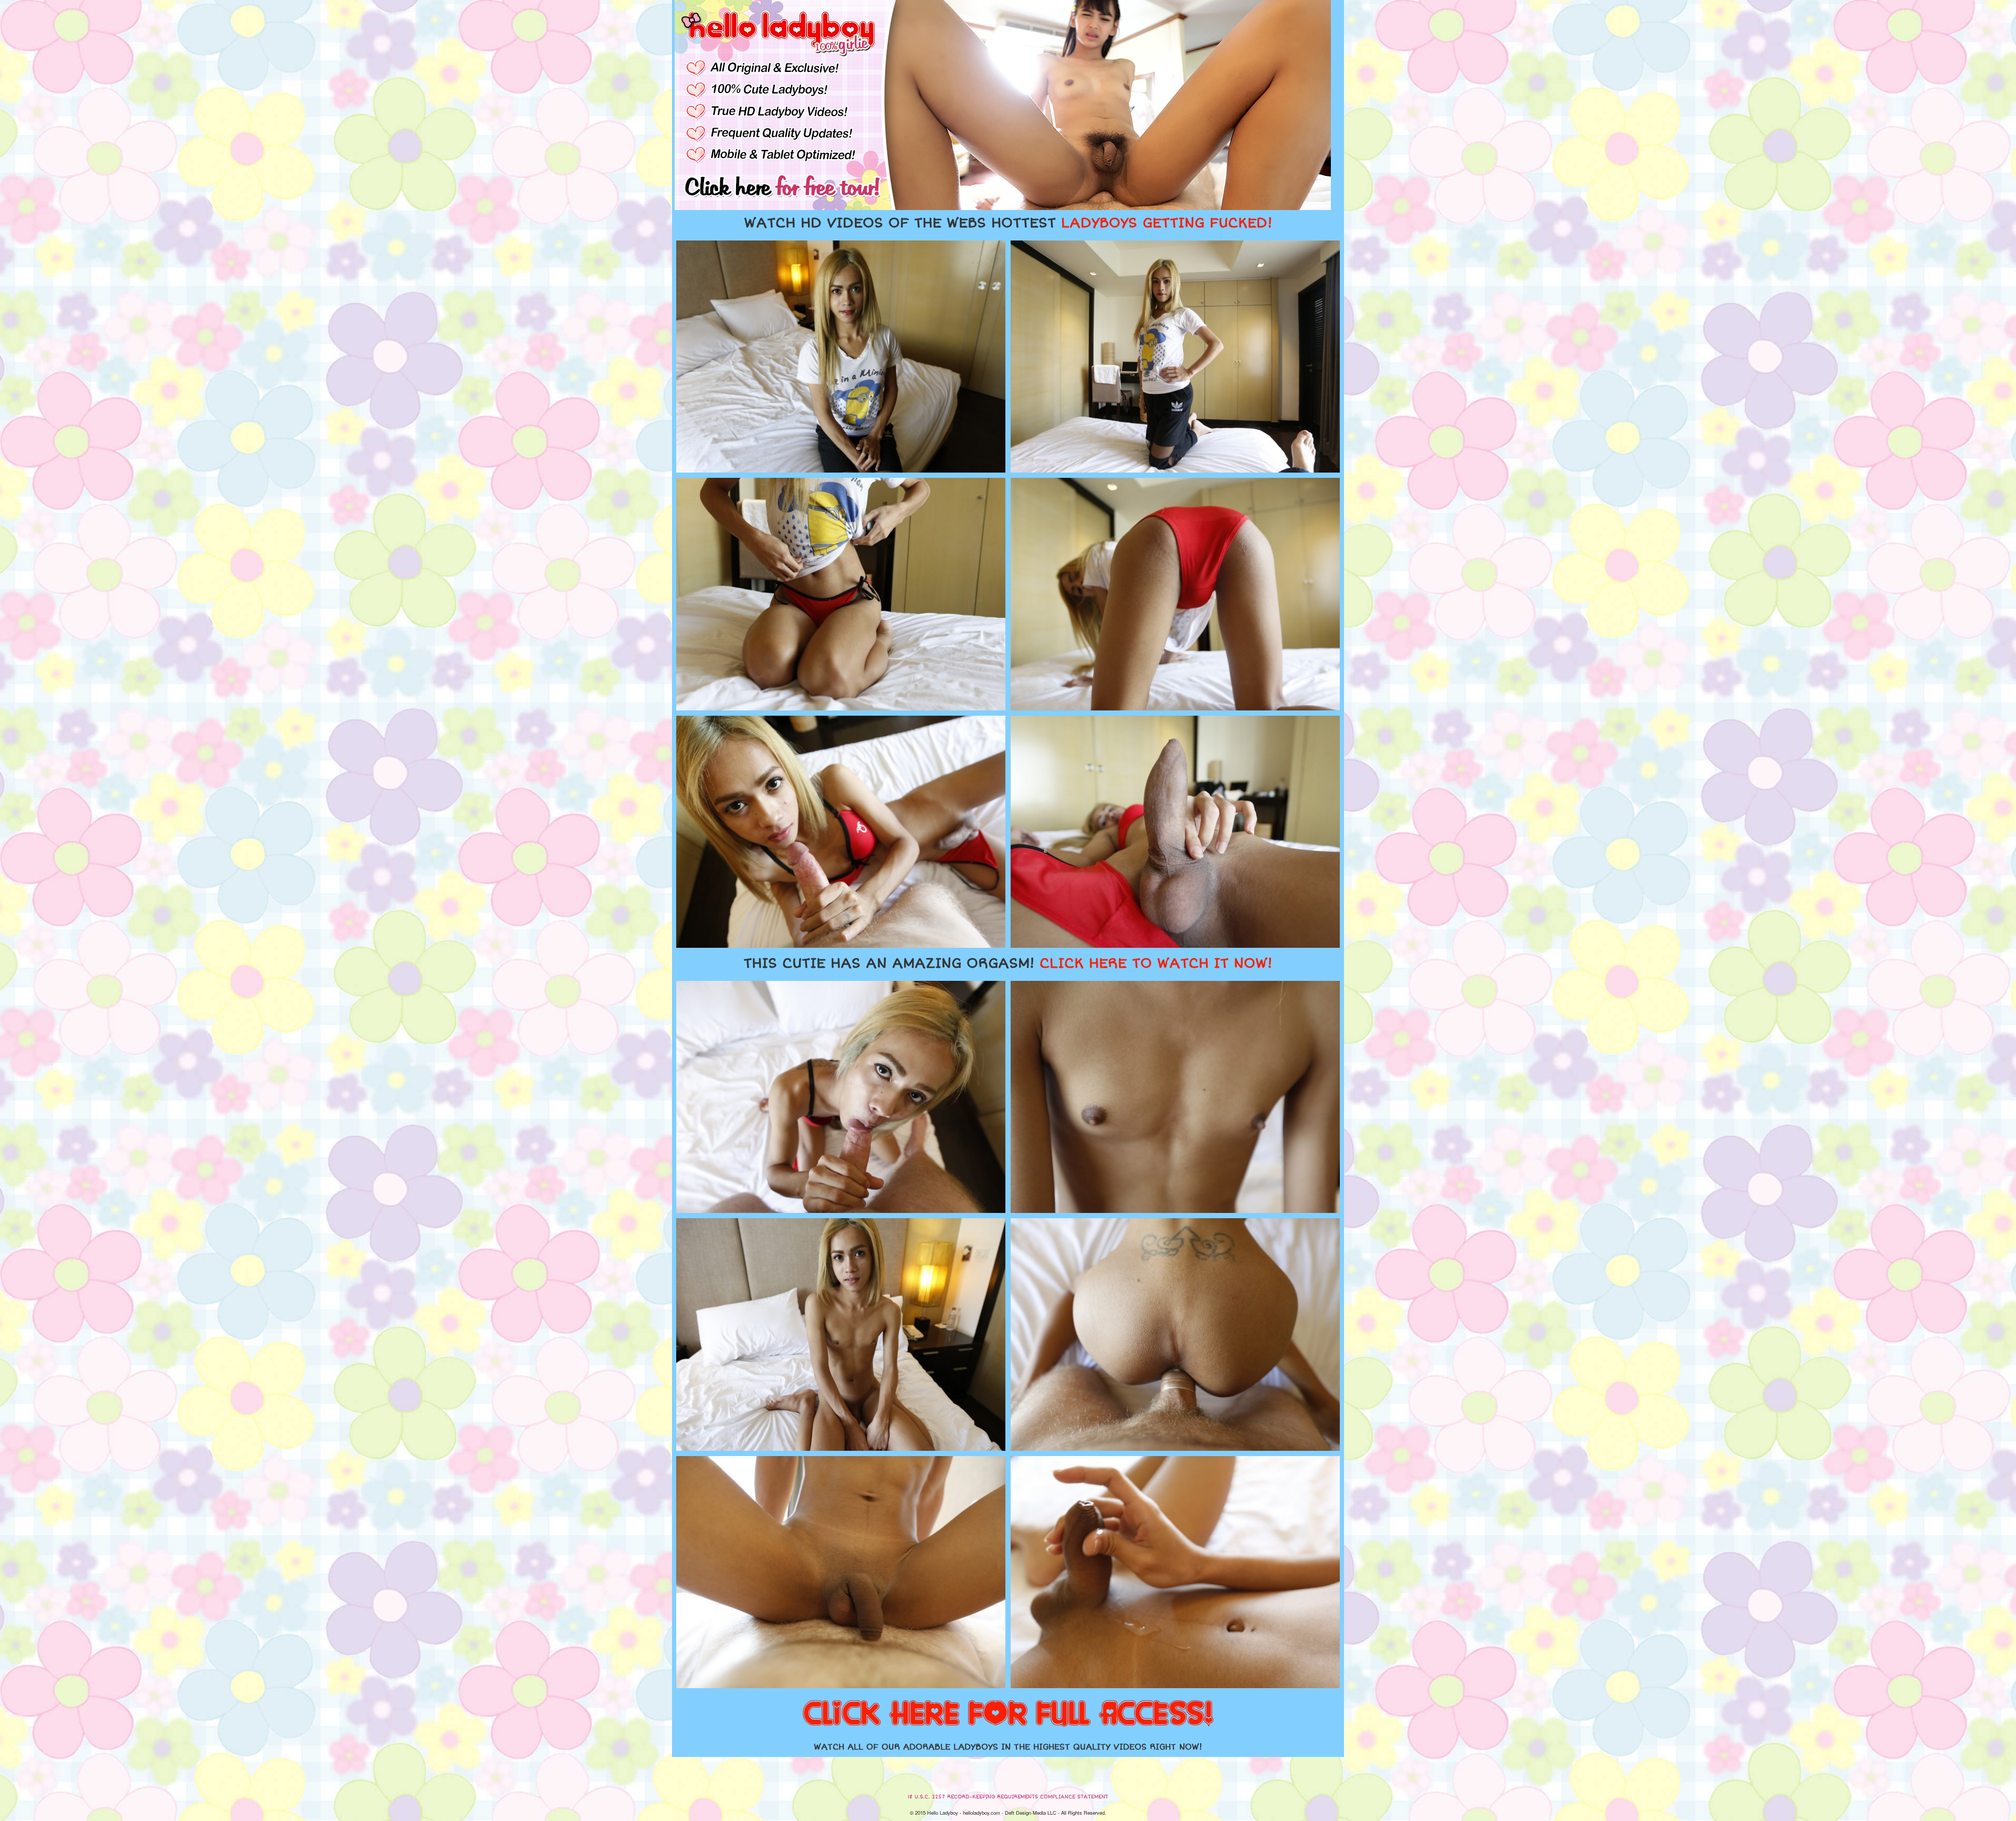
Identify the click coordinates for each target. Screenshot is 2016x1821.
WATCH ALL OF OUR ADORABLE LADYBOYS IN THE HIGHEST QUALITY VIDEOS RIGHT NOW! (1008, 1747)
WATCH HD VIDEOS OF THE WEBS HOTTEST (1008, 223)
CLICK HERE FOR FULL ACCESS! (1008, 1714)
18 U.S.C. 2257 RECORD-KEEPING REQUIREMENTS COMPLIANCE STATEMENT (1008, 1797)
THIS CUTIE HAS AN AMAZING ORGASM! (1008, 964)
